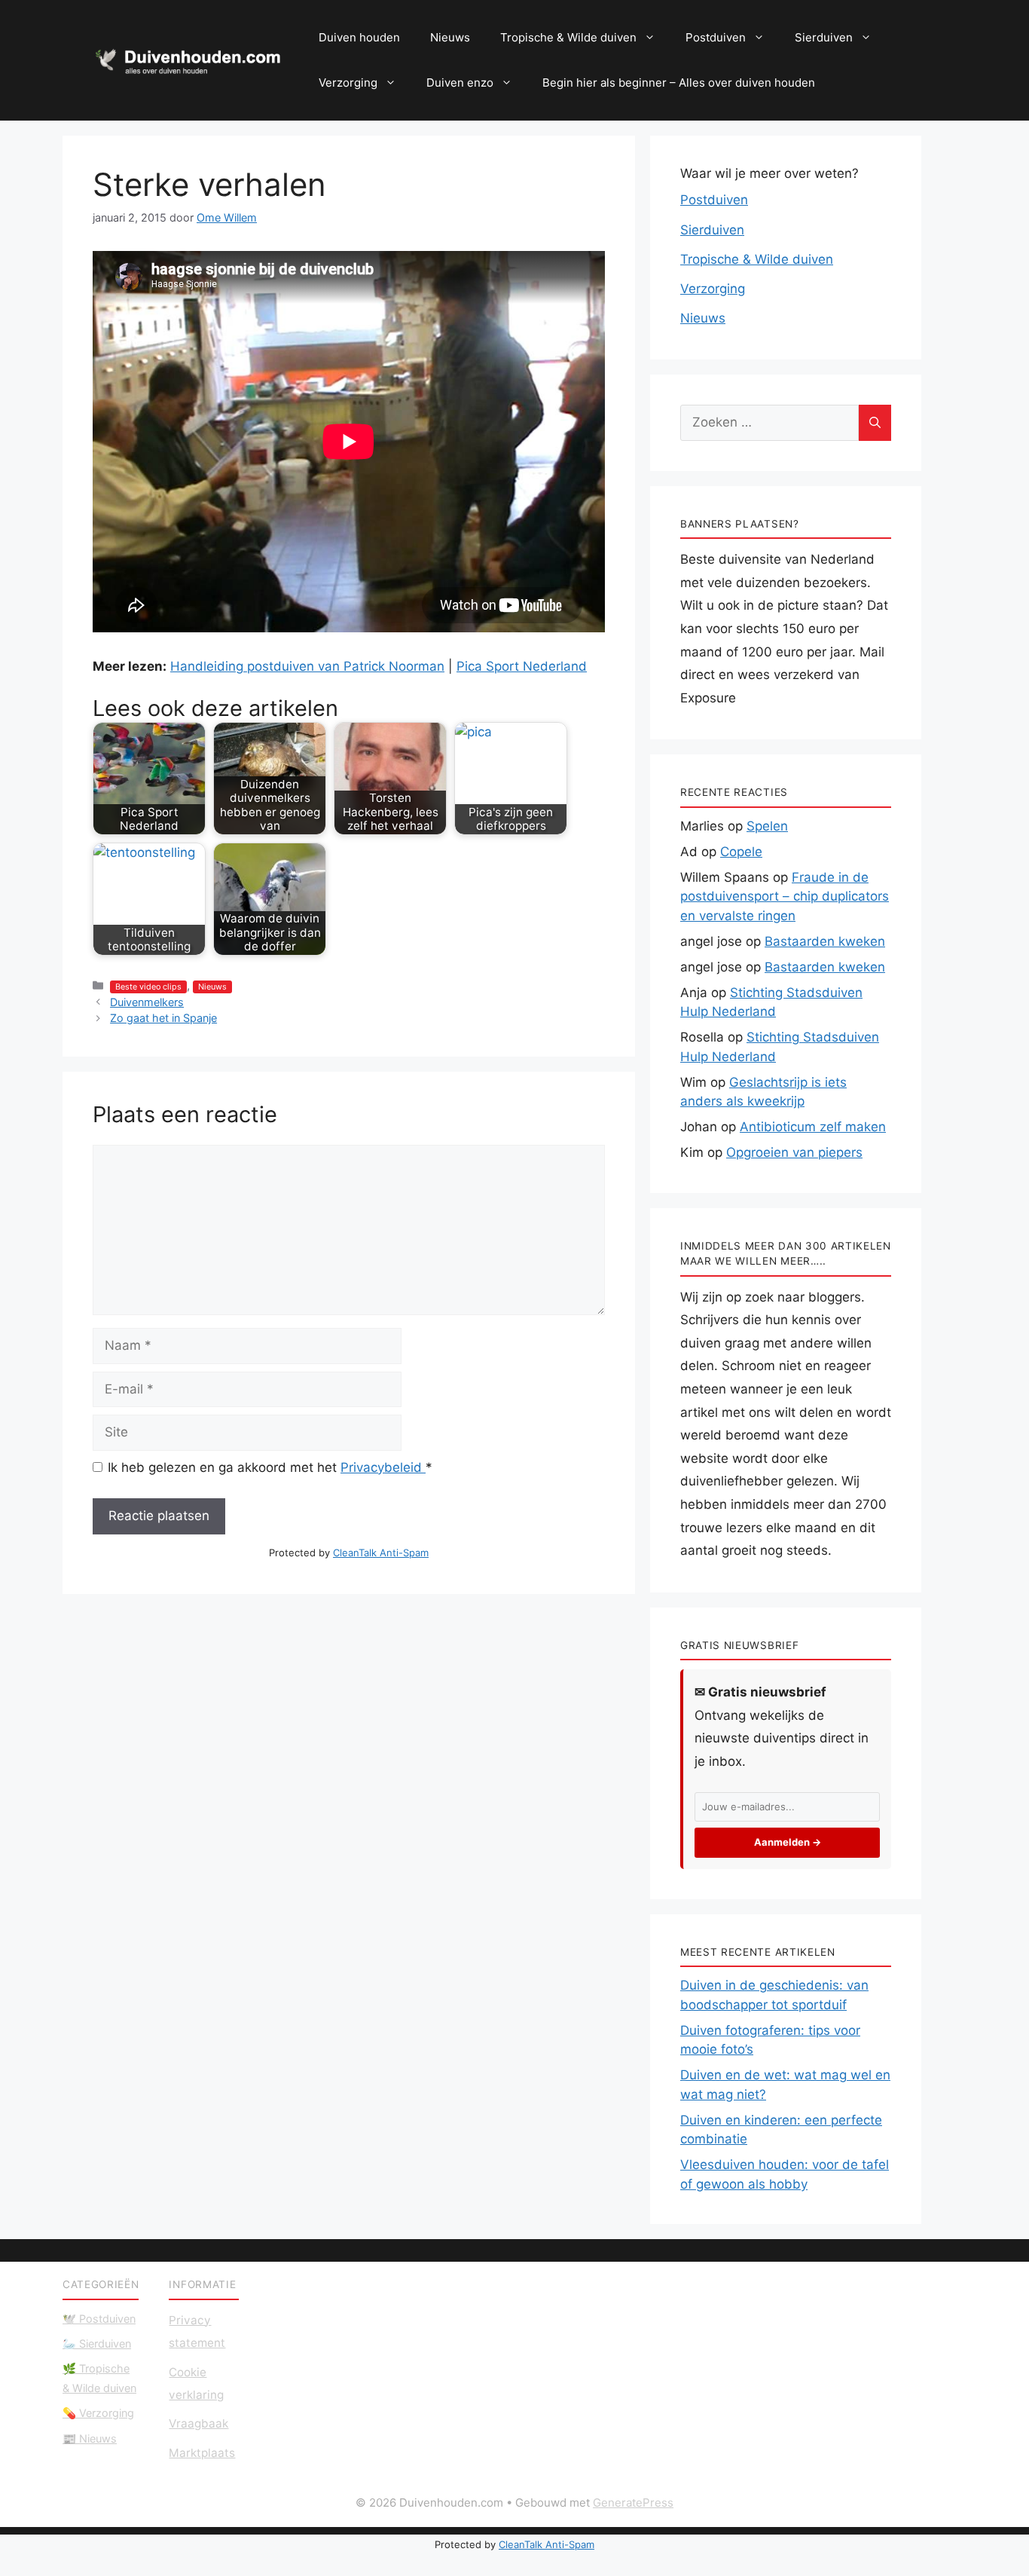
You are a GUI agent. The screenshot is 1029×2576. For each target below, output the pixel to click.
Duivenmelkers (147, 1002)
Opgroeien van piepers (794, 1152)
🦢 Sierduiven (97, 2343)
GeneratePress (633, 2503)
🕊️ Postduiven (99, 2319)
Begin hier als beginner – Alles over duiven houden (679, 83)
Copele (741, 852)
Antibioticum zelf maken (813, 1127)
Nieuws (450, 37)
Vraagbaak (198, 2423)
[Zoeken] (875, 423)
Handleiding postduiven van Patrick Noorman (307, 666)
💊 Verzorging (98, 2413)
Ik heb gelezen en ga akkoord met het (270, 1467)
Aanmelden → (788, 1842)
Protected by (349, 1553)
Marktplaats (202, 2453)
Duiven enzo (460, 83)
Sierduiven (824, 37)
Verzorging (348, 83)
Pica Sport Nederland (522, 666)
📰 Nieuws (90, 2438)
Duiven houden (359, 37)
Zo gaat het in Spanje (163, 1018)
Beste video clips (148, 987)
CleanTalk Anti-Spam (381, 1553)
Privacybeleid (383, 1467)
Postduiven (716, 37)
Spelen (767, 826)
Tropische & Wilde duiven (568, 37)
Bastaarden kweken (825, 941)
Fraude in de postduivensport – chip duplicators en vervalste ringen (785, 896)
